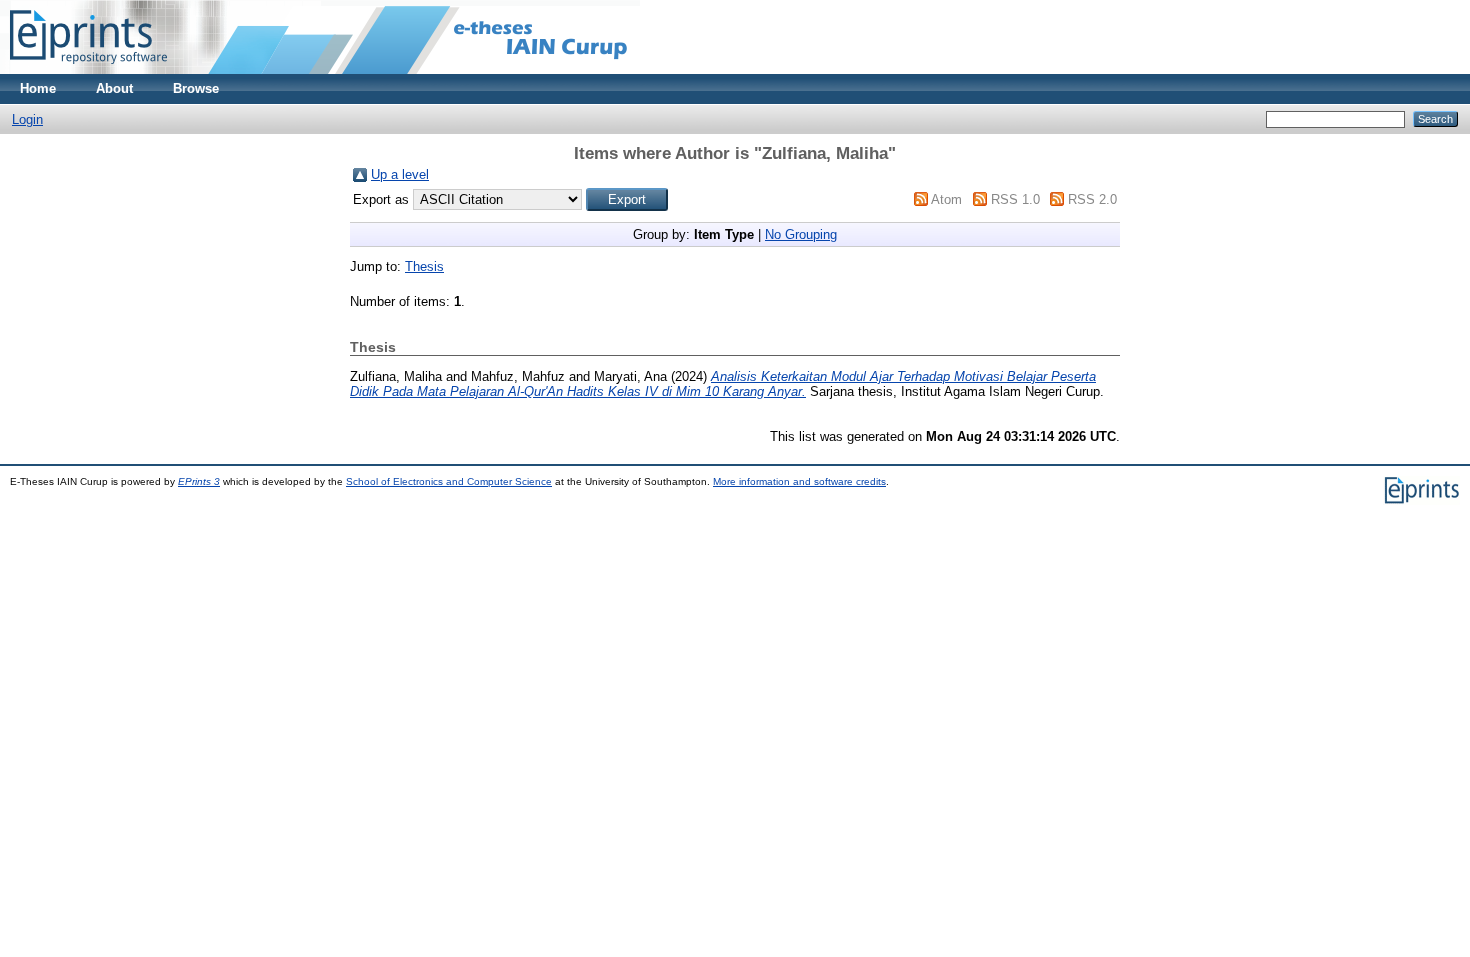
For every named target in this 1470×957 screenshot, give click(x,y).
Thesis (424, 266)
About (114, 88)
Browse (196, 88)
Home (38, 88)
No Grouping (801, 234)
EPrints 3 (199, 481)
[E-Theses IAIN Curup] (88, 69)
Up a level (400, 174)
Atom (946, 199)
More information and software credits (799, 481)
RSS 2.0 (1092, 199)
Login (27, 119)
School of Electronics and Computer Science (449, 481)
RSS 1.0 (1015, 199)
